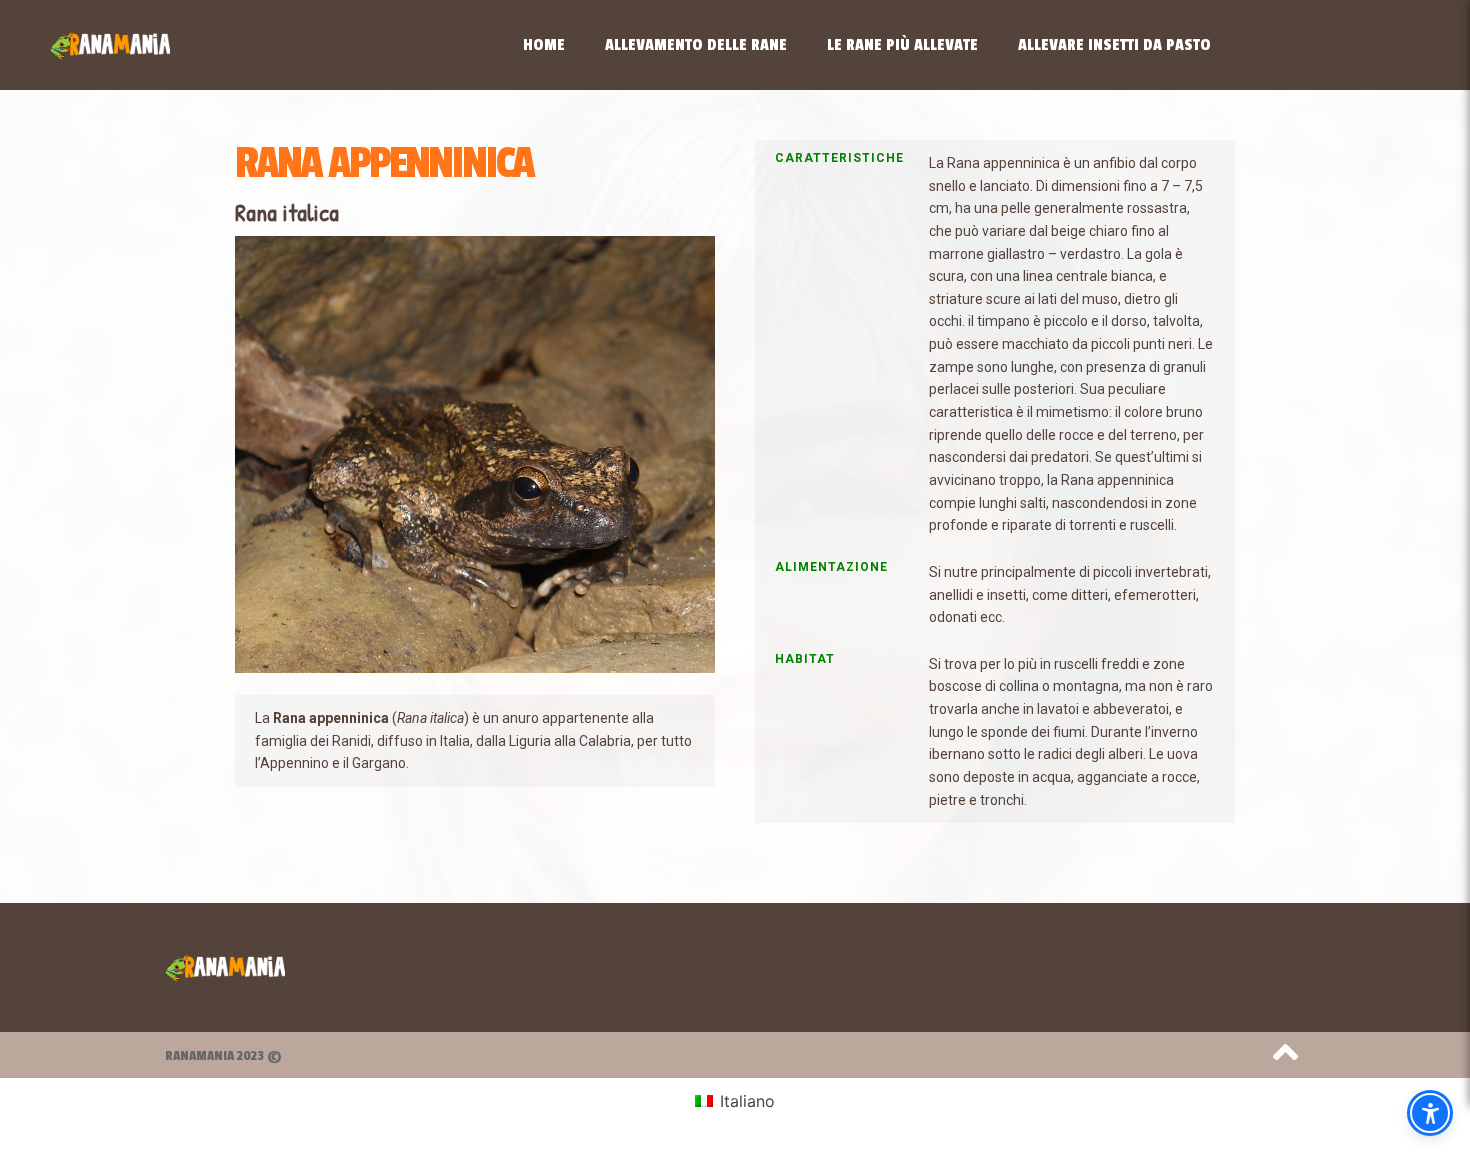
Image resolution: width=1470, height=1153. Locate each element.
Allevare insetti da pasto (1114, 45)
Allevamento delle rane (696, 45)
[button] (1430, 1113)
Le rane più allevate (902, 45)
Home (544, 45)
